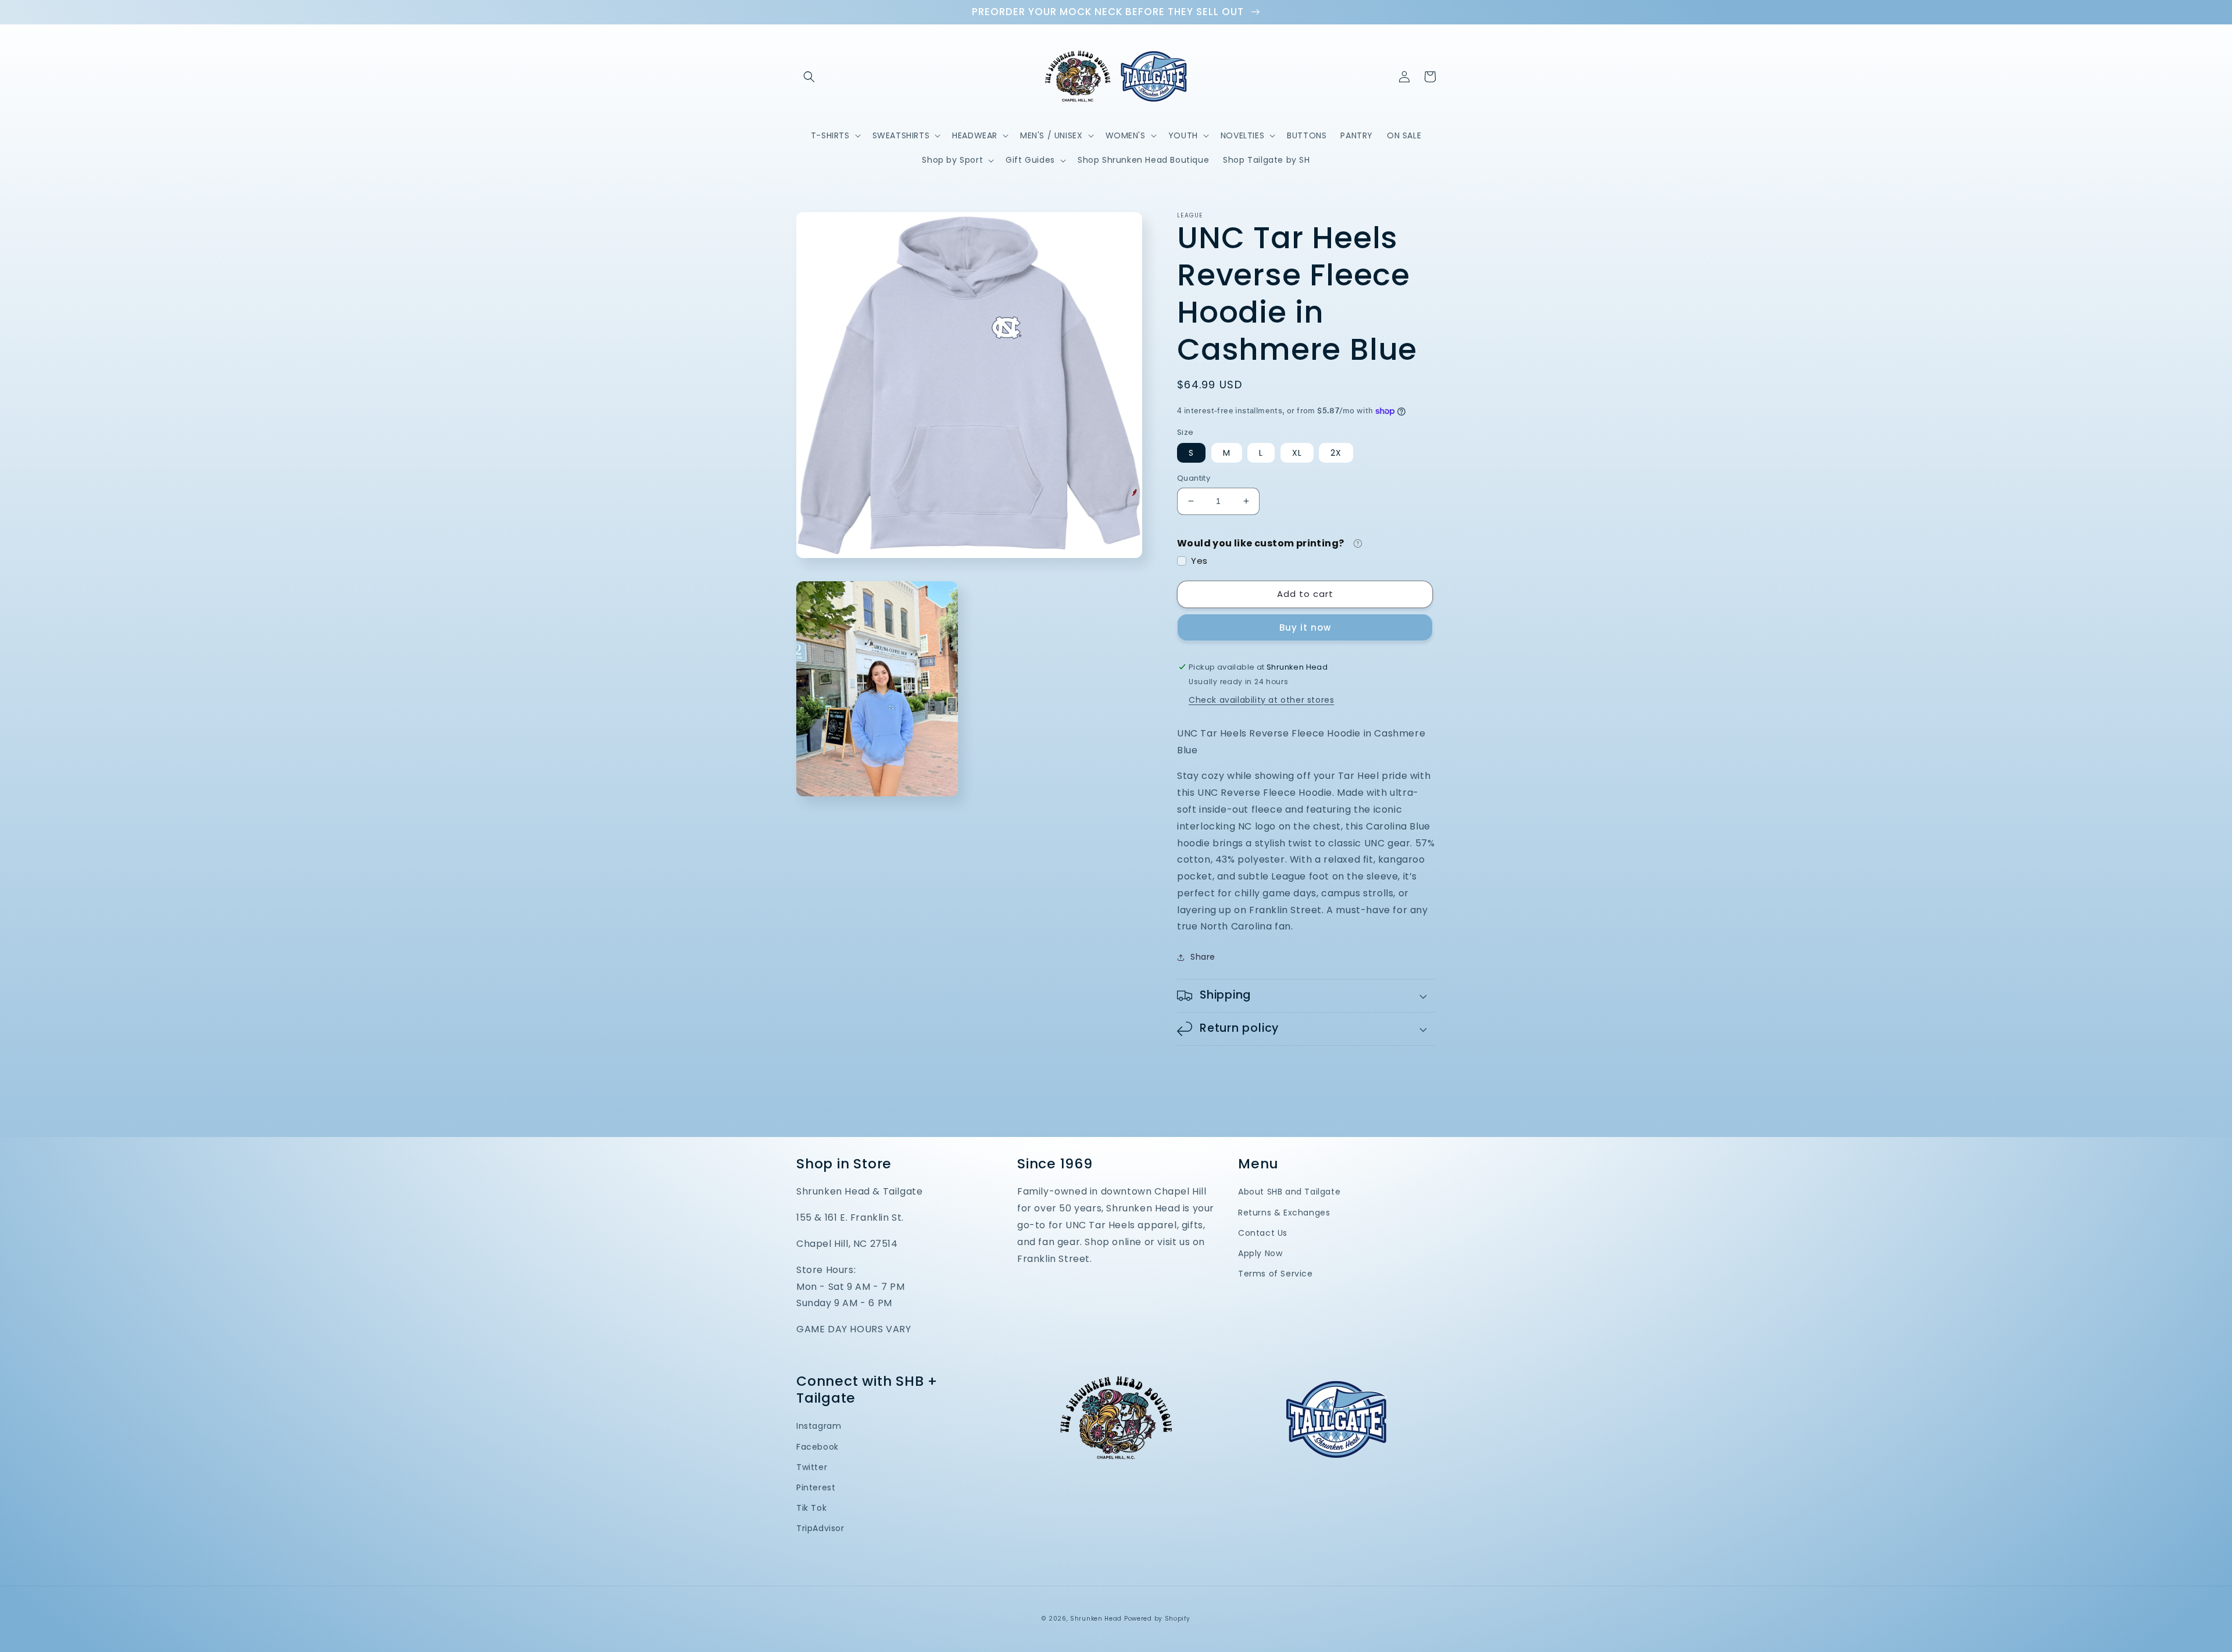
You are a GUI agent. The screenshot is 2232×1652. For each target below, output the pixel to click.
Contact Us (1263, 1233)
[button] (809, 77)
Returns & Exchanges (1284, 1213)
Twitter (812, 1467)
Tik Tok (811, 1508)
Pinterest (816, 1487)
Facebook (818, 1447)
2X (1336, 453)
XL (1297, 453)
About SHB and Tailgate (1289, 1192)
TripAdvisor (820, 1528)
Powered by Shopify (1157, 1619)
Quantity (1194, 478)
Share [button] (1203, 957)
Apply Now (1260, 1253)
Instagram (819, 1426)
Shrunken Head (1096, 1619)
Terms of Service (1276, 1274)
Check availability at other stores (1261, 700)
